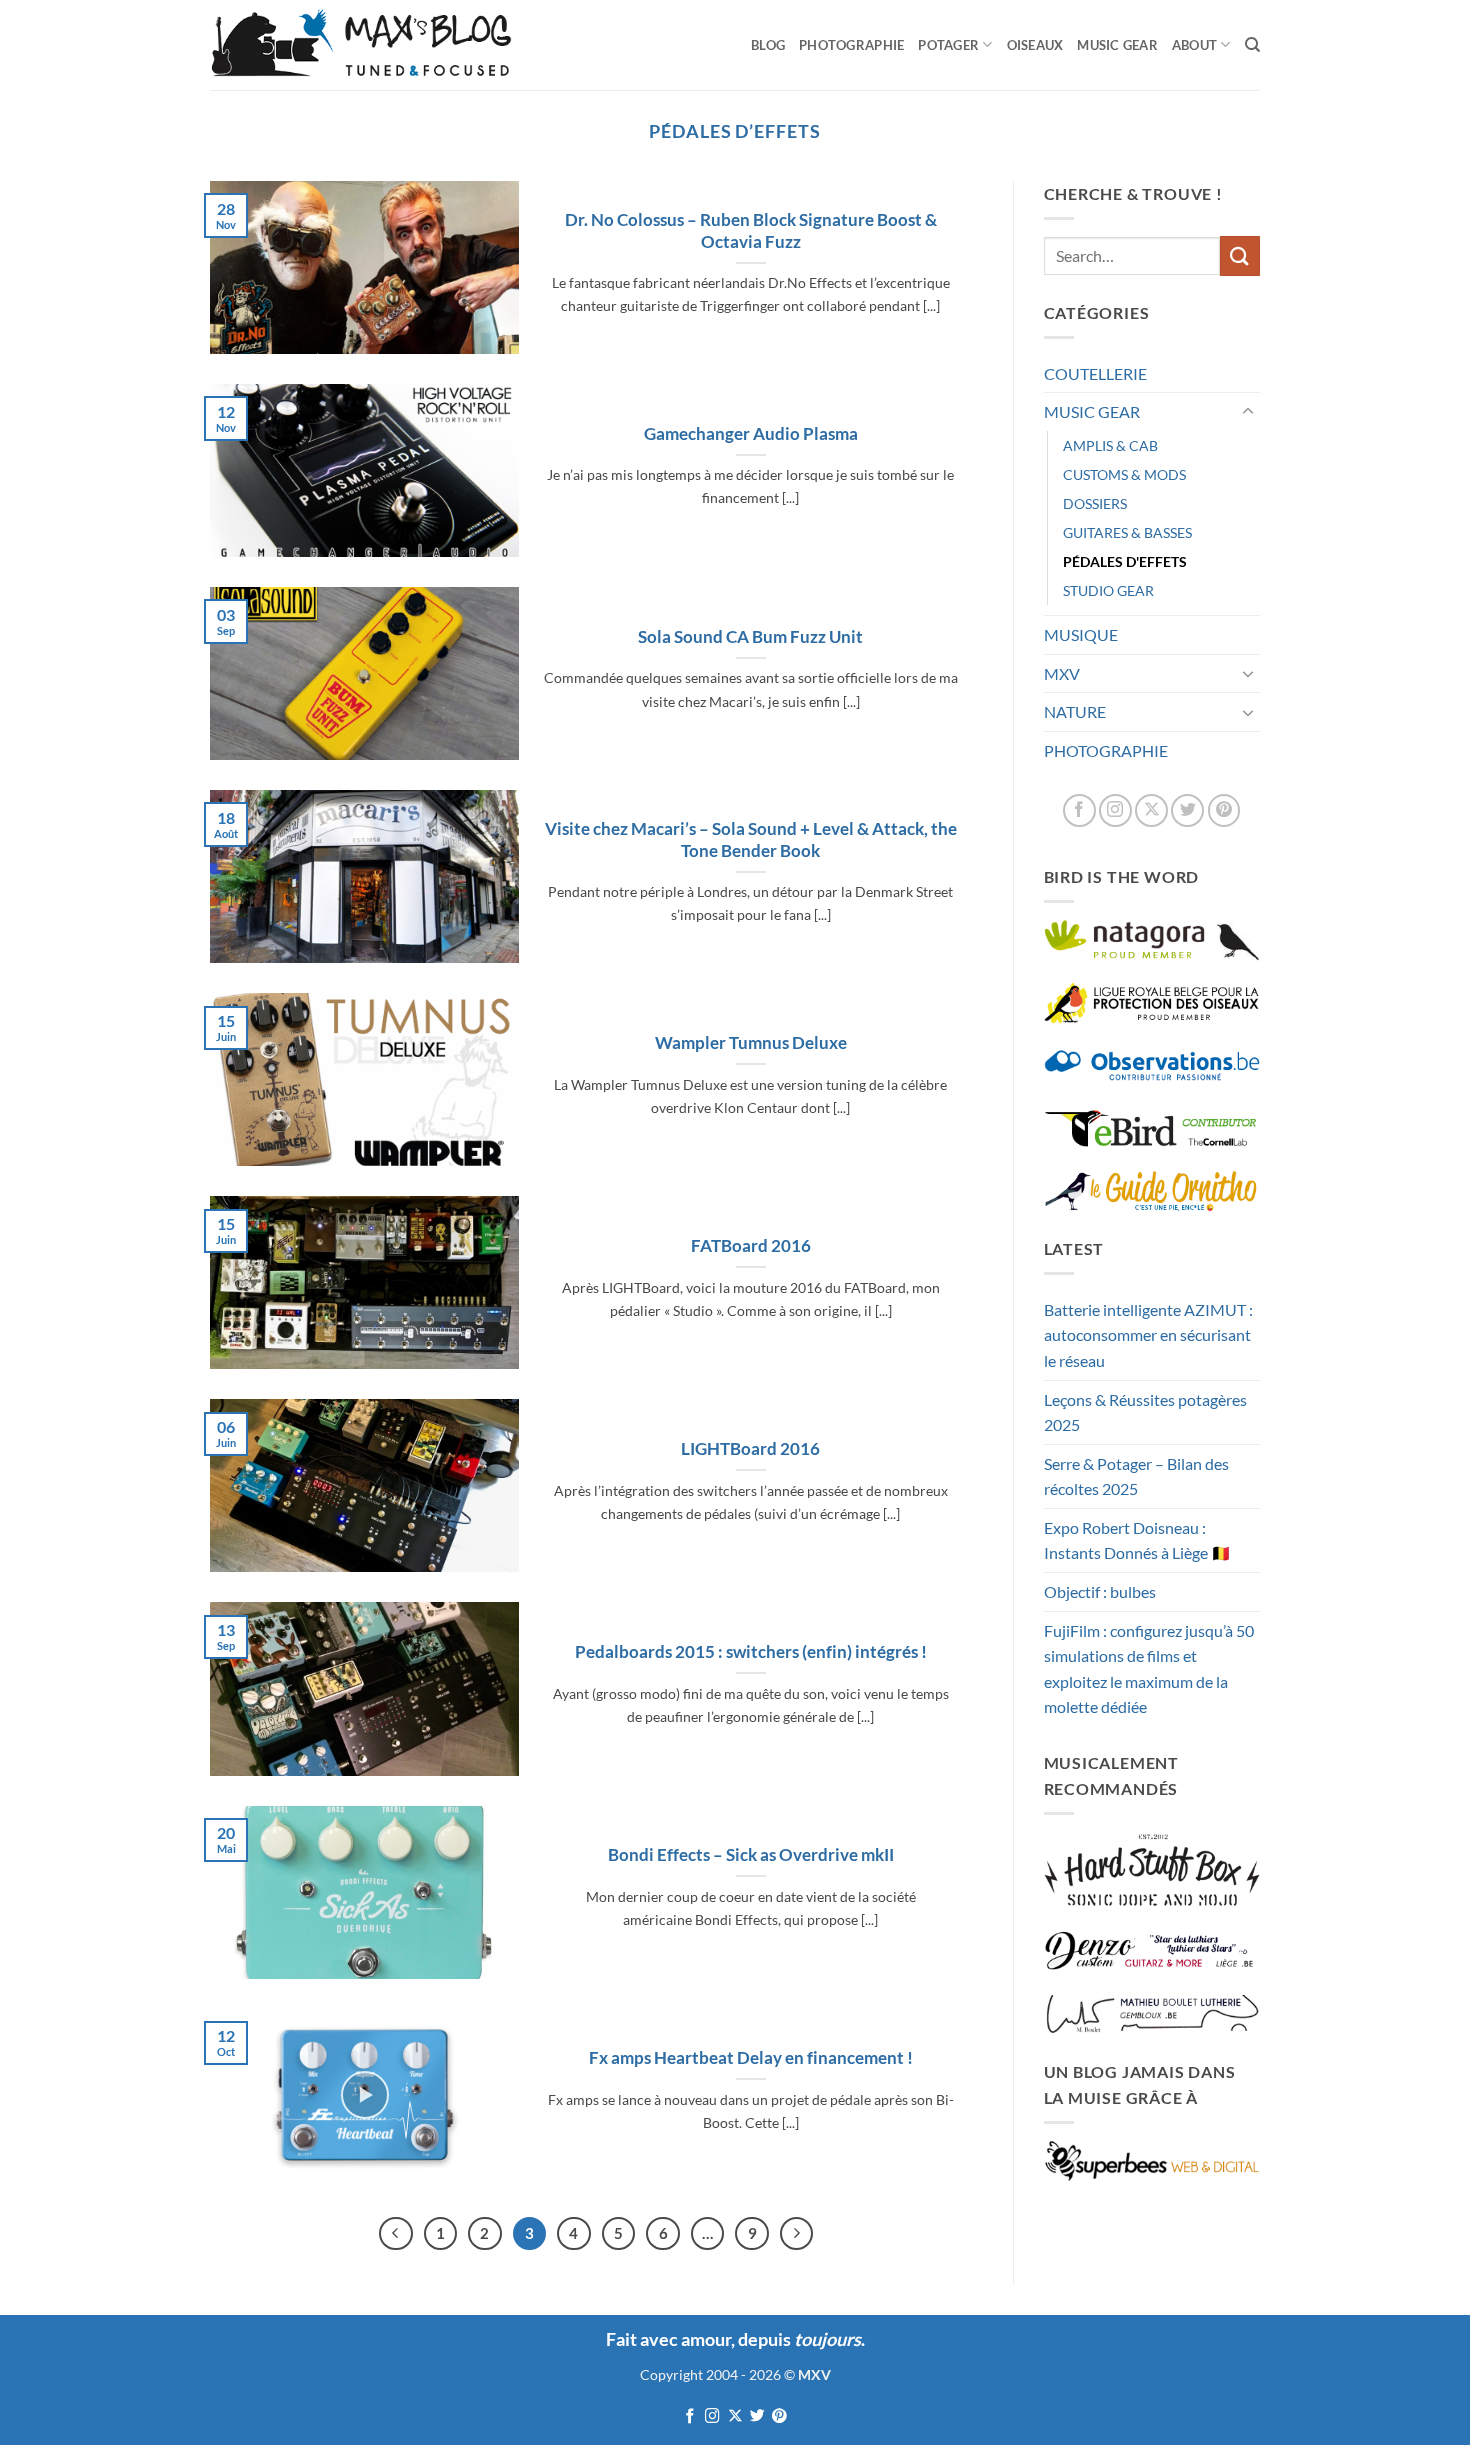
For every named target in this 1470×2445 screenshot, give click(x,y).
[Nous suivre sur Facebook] (1079, 810)
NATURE (1075, 711)
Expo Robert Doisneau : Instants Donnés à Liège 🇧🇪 (1137, 1540)
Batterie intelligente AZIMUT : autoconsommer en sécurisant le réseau (1148, 1335)
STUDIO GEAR (1108, 590)
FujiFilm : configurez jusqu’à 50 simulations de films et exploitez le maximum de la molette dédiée (1149, 1669)
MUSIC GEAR (1117, 45)
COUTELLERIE (1095, 373)
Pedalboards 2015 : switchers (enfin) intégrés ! (751, 1652)
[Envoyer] (1240, 255)
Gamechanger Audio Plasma (751, 434)
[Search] (1252, 45)
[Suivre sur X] (1151, 810)
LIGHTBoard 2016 (750, 1449)
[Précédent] (396, 2234)
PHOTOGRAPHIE (851, 45)
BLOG (768, 45)
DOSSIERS (1095, 503)
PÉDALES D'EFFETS (1125, 561)
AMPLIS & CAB (1110, 445)
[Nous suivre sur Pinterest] (1224, 810)
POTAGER (948, 45)
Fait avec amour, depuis (733, 2339)
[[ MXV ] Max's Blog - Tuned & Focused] (361, 45)
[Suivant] (797, 2234)
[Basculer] (1248, 412)
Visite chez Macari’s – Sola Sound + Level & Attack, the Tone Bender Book (751, 840)
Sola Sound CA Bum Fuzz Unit (750, 637)
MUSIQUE (1081, 634)
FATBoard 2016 (751, 1246)
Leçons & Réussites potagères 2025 (1145, 1412)
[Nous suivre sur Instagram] (1115, 810)
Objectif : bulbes (1100, 1591)
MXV (1062, 673)
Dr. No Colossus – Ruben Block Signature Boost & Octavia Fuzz (751, 231)
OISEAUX (1035, 45)
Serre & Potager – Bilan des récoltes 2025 (1136, 1476)
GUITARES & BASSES (1127, 532)
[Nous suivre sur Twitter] (1187, 810)
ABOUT (1194, 45)
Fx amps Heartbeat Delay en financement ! (751, 2058)
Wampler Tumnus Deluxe (751, 1043)
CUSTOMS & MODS (1124, 474)
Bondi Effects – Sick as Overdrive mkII (751, 1855)
